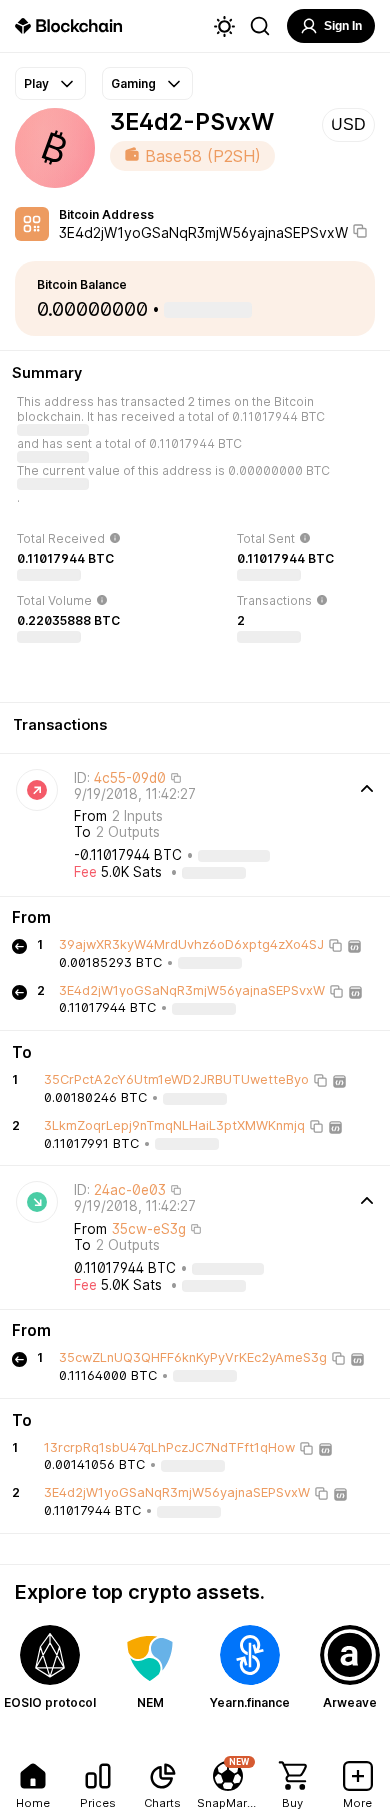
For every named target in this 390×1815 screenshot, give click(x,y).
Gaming (133, 83)
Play (36, 83)
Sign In (343, 26)
